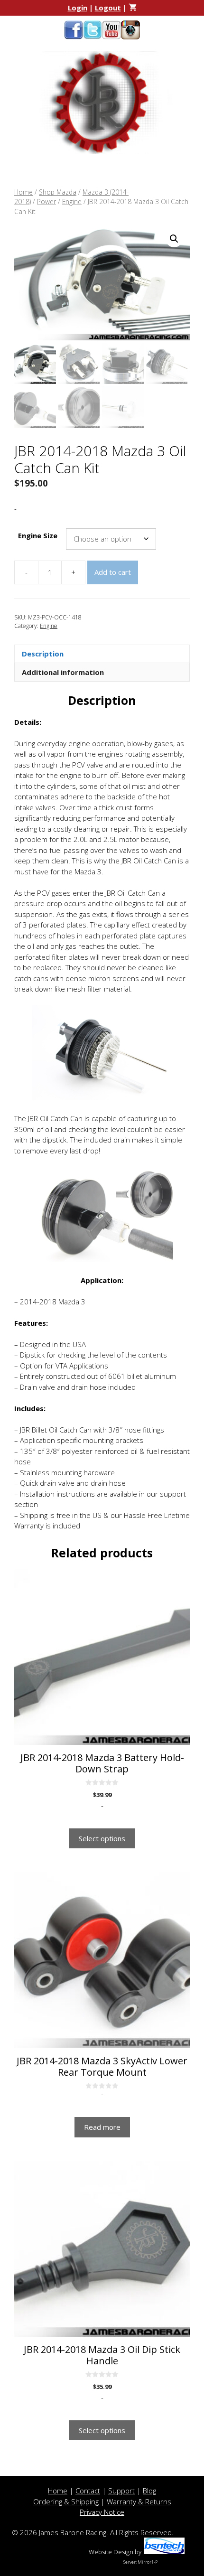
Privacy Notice (102, 2512)
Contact (88, 2491)
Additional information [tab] (63, 672)
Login (78, 8)
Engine (72, 201)
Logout (108, 8)
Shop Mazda (58, 192)
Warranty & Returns (139, 2501)
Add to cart (113, 572)
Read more (102, 2127)
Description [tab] (43, 654)
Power (46, 201)
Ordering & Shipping (66, 2501)
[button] (174, 239)
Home (23, 192)
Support (121, 2491)
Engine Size (38, 535)
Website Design (111, 2552)
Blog (149, 2491)
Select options (102, 1838)
